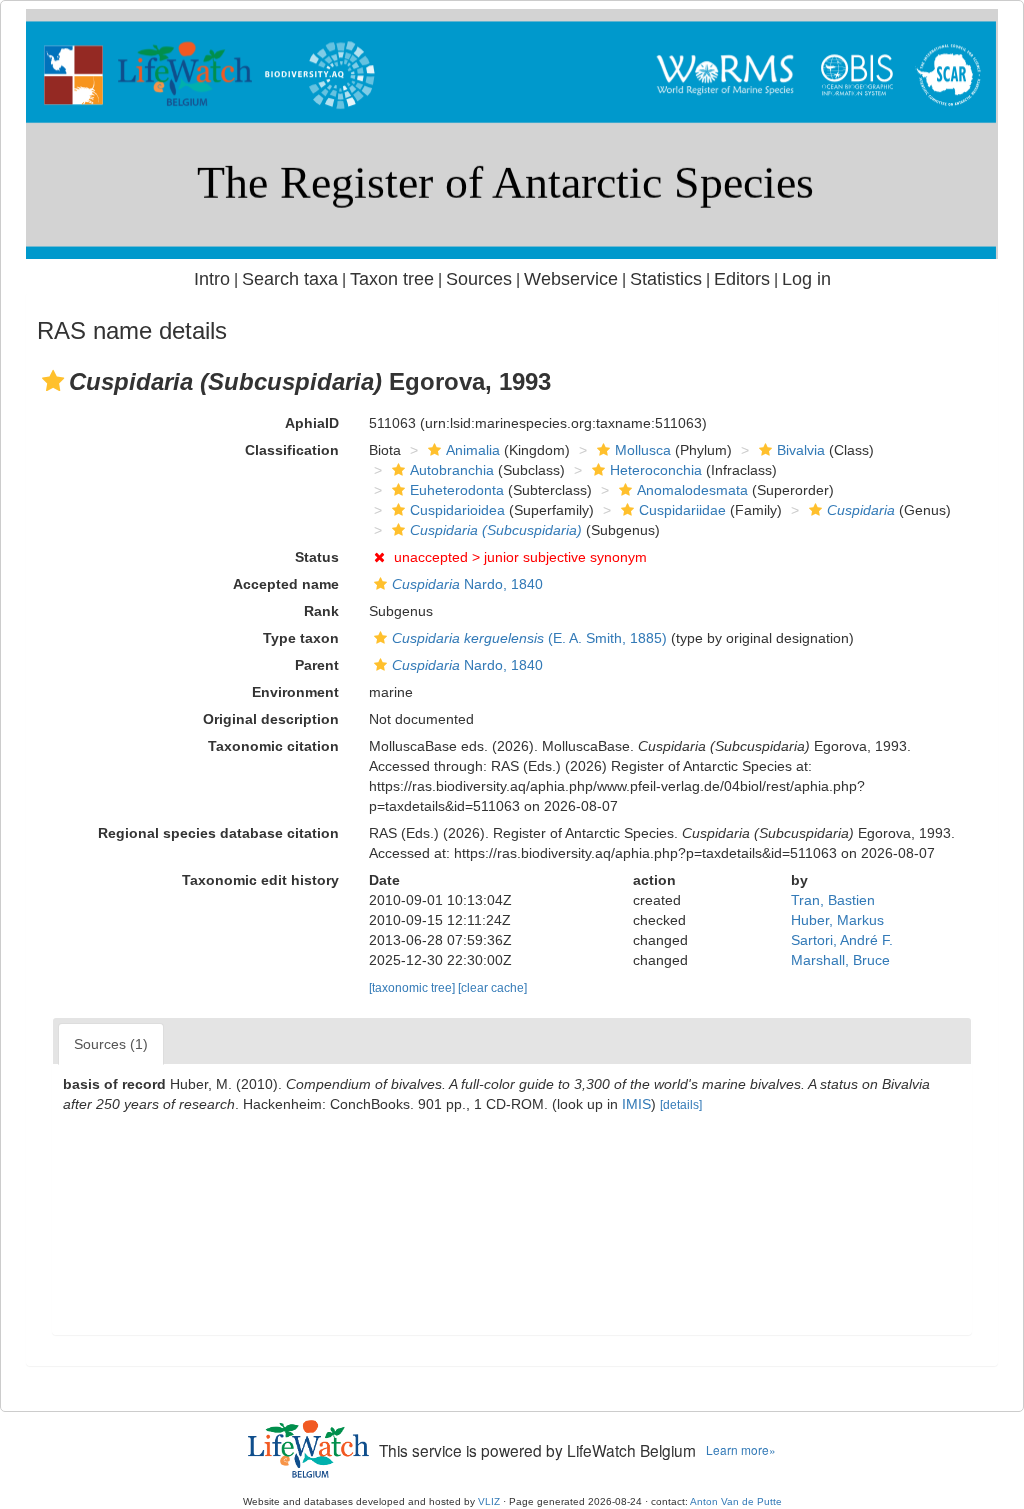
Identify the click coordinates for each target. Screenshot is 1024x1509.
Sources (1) (111, 1044)
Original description (271, 719)
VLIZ (489, 1501)
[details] (681, 1105)
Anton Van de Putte (736, 1501)
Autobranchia (452, 470)
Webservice (571, 279)
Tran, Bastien (833, 900)
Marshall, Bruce (840, 960)
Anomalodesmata (692, 490)
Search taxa (290, 279)
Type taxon (301, 638)
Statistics (666, 279)
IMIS (636, 1104)
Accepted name (286, 584)
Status (317, 557)
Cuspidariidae (682, 510)
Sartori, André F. (842, 940)
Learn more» (741, 1449)
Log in (806, 279)
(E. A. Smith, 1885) (529, 638)
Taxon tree (392, 279)
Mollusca (643, 450)
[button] (53, 381)
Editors (742, 279)
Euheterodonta (457, 490)
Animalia (473, 450)
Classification (292, 450)
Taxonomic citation (273, 746)
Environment (295, 692)
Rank (321, 611)
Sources (479, 279)
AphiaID (312, 423)
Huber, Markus (837, 920)
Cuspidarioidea (457, 510)
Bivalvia (801, 450)
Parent (317, 665)
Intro (212, 279)
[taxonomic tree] (413, 988)
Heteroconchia (656, 470)
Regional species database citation (218, 833)
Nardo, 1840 (467, 584)
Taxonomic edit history (260, 880)
